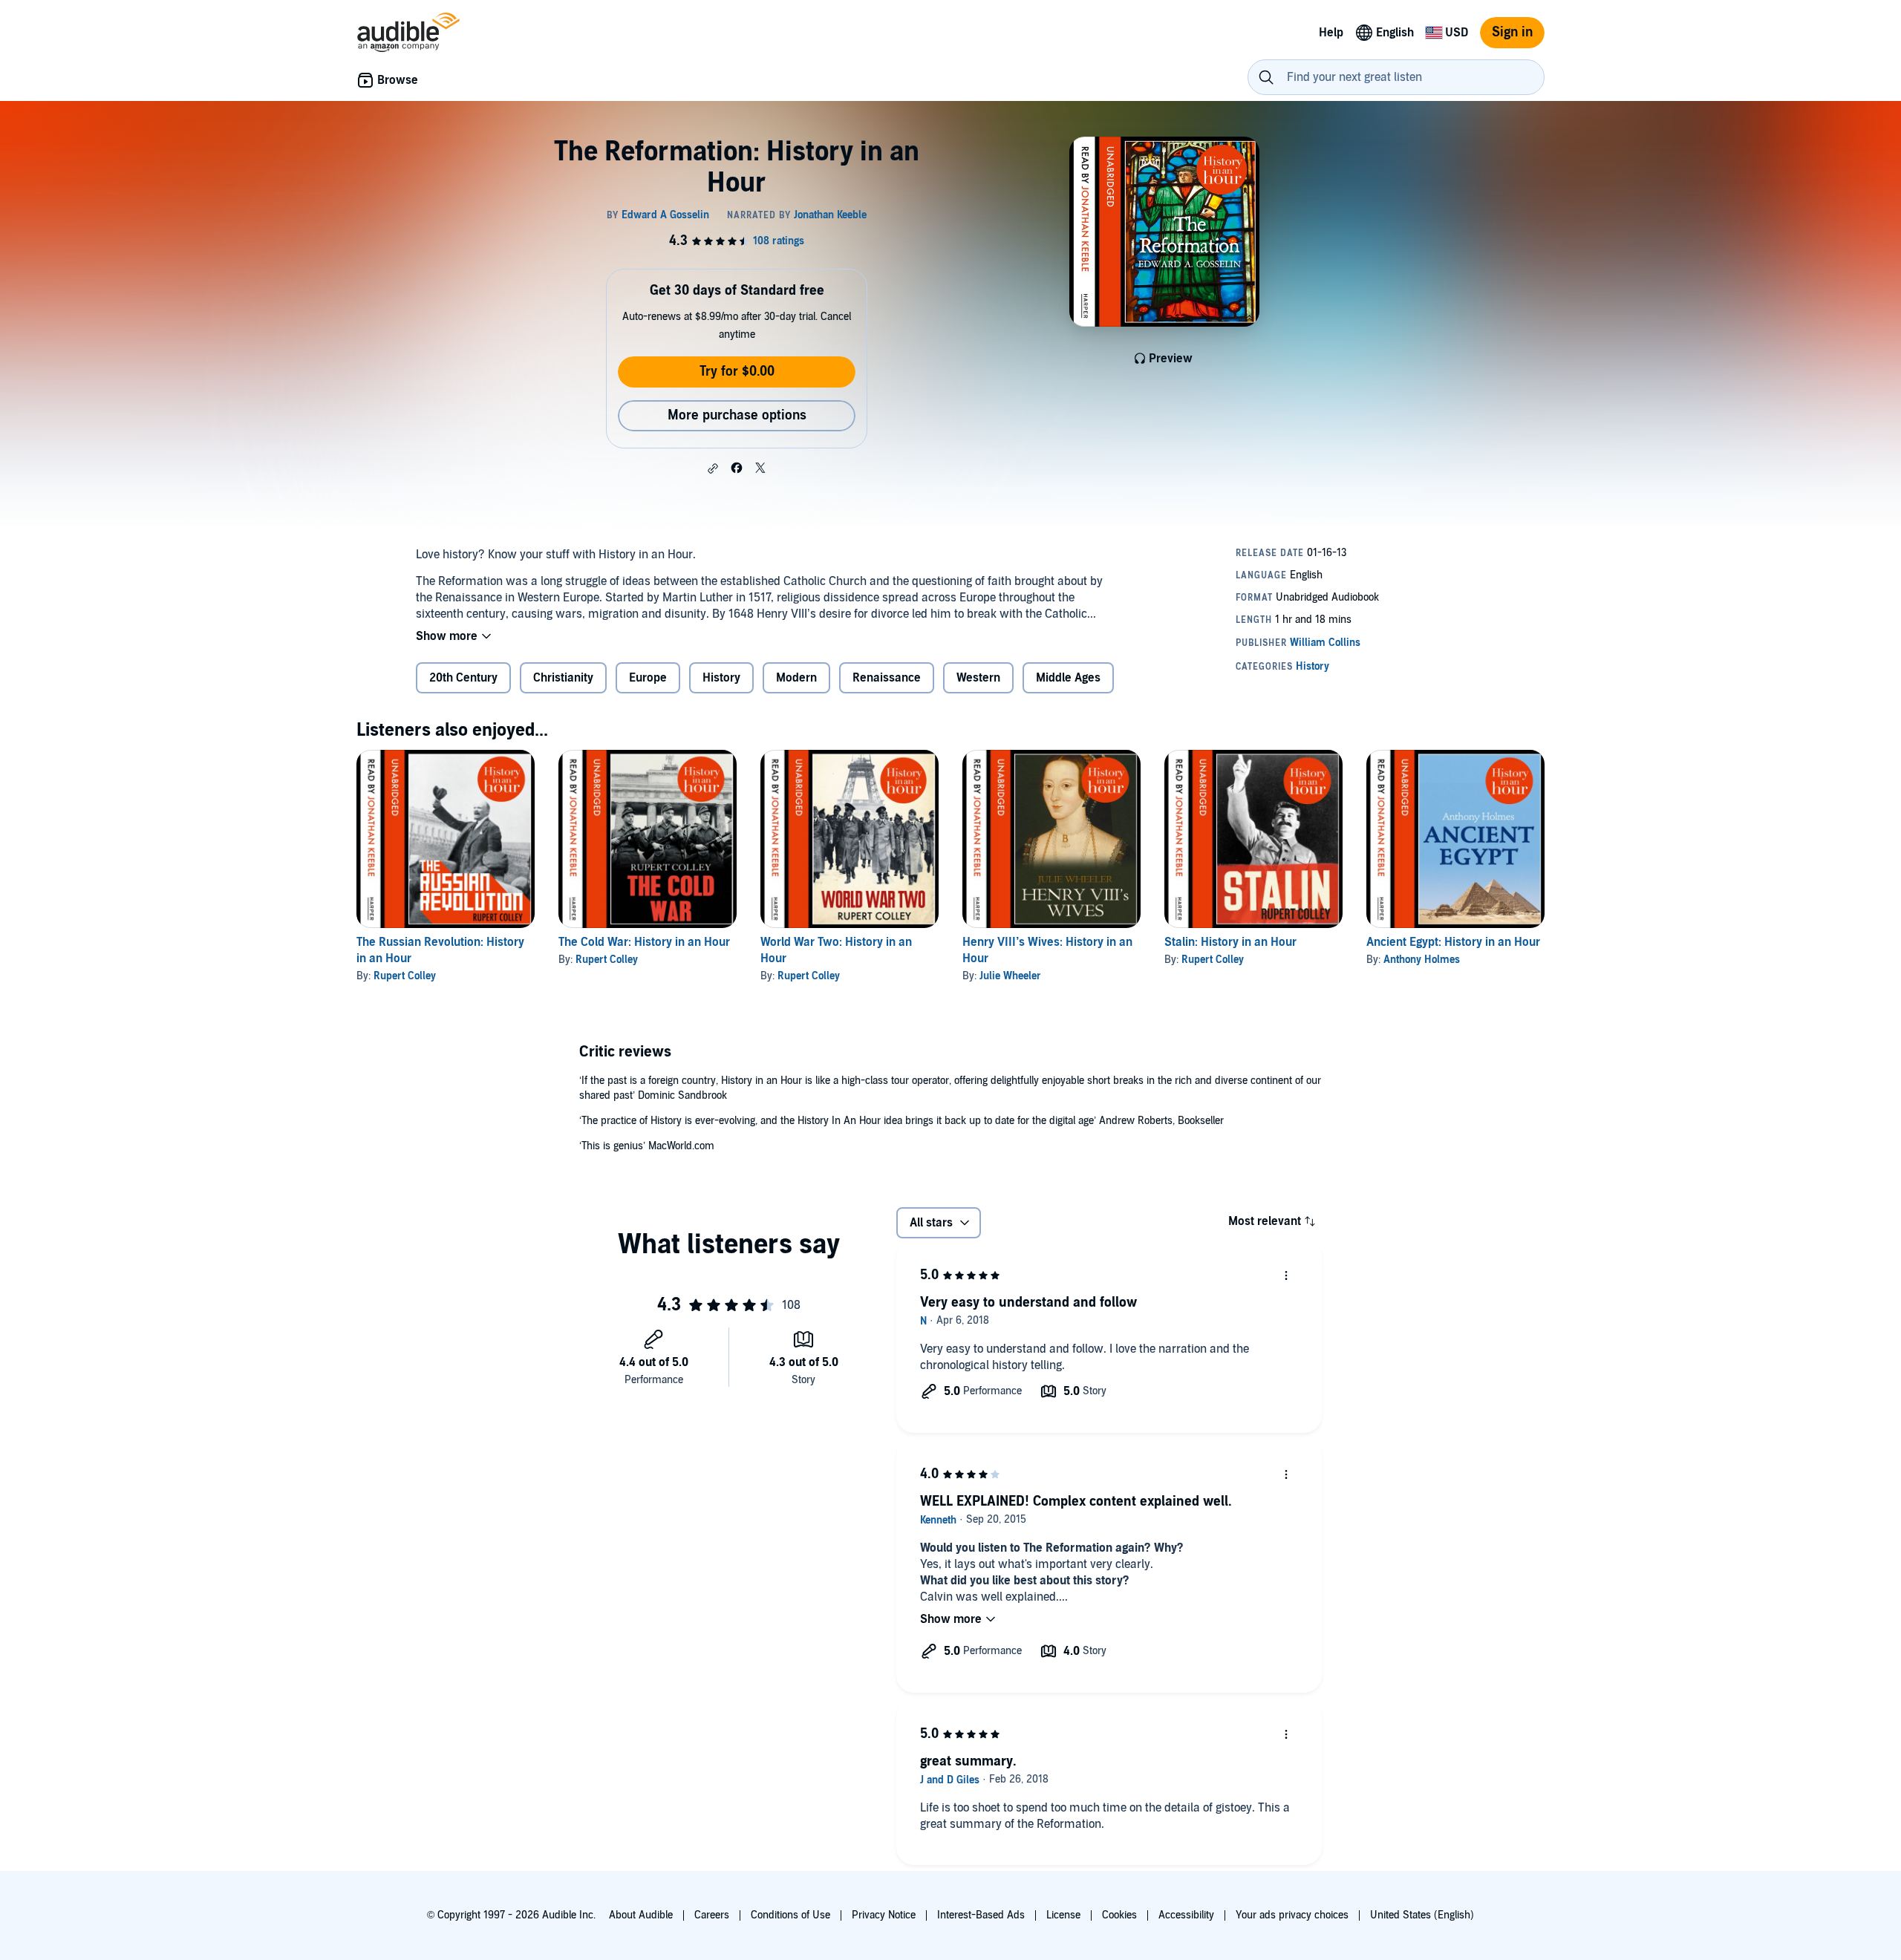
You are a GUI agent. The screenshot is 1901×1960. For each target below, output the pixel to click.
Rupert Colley (405, 976)
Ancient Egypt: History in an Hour (1453, 942)
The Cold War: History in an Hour (644, 942)
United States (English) (1422, 1915)
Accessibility (1186, 1915)
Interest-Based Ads (981, 1915)
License (1063, 1915)
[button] (713, 468)
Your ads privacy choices (1292, 1915)
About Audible (641, 1915)
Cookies (1119, 1915)
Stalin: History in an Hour (1230, 942)
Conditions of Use (790, 1915)
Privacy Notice (884, 1915)
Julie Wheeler (1010, 976)
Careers (712, 1915)
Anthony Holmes (1422, 960)
